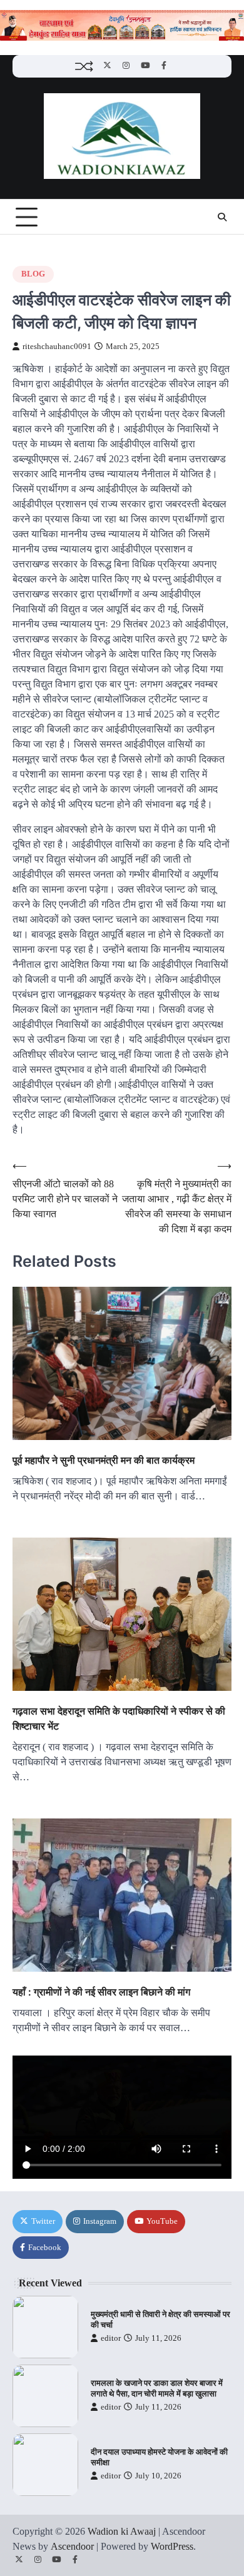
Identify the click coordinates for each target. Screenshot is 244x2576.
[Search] (222, 217)
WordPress (172, 2546)
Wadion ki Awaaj (122, 2531)
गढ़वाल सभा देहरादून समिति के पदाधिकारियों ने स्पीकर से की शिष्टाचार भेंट (119, 1718)
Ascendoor (72, 2546)
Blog (33, 274)
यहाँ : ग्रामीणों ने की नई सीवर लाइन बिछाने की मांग (101, 1992)
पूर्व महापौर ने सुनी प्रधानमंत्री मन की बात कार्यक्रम (104, 1460)
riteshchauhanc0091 (57, 347)
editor (111, 2338)
